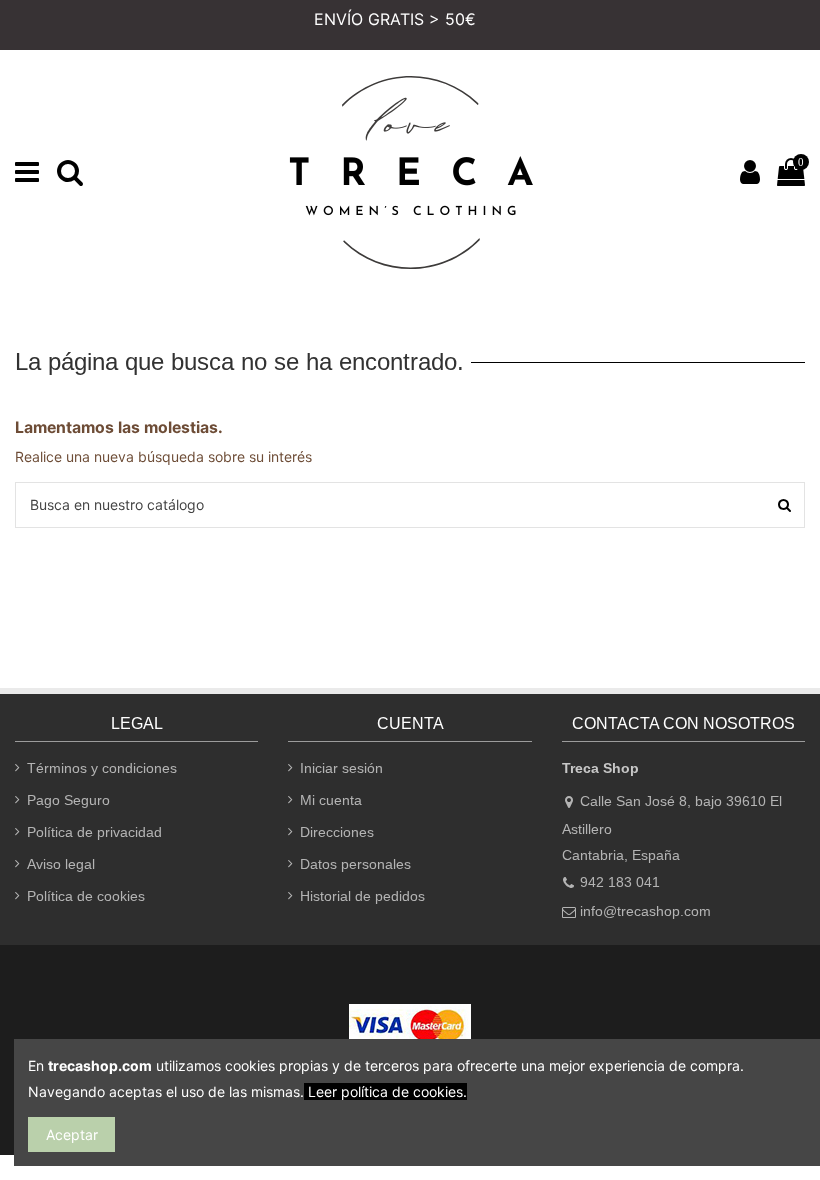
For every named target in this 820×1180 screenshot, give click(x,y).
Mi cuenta (331, 800)
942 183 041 (620, 882)
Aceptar (72, 1134)
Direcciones (337, 832)
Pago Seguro (68, 800)
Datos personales (355, 864)
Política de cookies (86, 896)
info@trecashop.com (645, 911)
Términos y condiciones (102, 768)
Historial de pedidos (362, 896)
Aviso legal (61, 864)
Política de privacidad (94, 832)
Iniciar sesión (341, 768)
